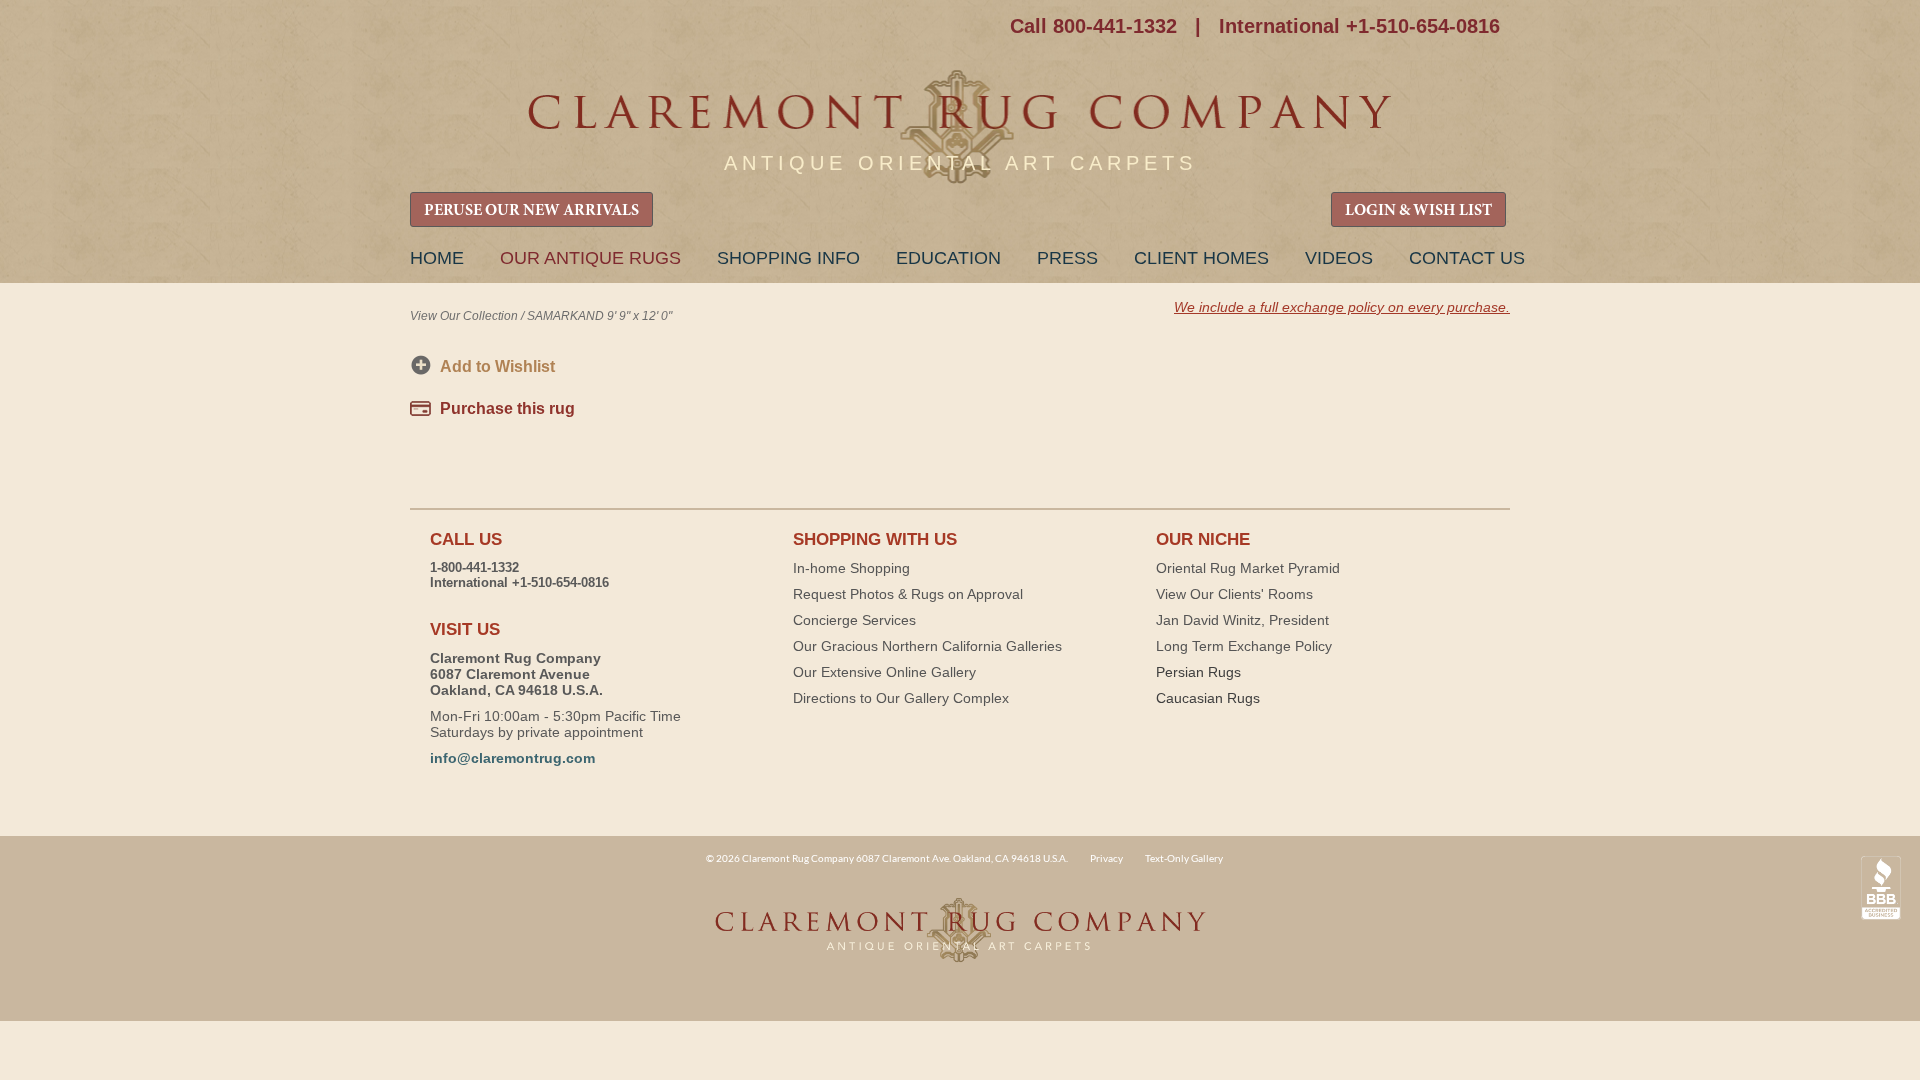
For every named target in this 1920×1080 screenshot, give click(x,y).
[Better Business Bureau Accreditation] (1881, 888)
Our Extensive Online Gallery (884, 672)
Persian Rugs (1198, 672)
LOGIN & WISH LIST (1418, 211)
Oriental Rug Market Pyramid (1248, 568)
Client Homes (1201, 258)
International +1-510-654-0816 (1359, 26)
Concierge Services (854, 620)
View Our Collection (464, 316)
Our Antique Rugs (590, 258)
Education (948, 258)
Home (437, 258)
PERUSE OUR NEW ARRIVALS (531, 211)
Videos (1339, 258)
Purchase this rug (507, 408)
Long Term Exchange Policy (1244, 646)
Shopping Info (788, 258)
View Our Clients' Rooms (1234, 594)
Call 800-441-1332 (1093, 26)
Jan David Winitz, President (1242, 620)
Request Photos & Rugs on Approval (908, 594)
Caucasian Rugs (1208, 698)
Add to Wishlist (497, 366)
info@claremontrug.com (512, 758)
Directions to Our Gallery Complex (901, 698)
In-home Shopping (851, 568)
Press (1067, 258)
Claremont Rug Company (960, 127)
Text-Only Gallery (1184, 858)
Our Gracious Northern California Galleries (927, 646)
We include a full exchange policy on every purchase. (1342, 307)
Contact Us (1467, 258)
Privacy (1106, 858)
